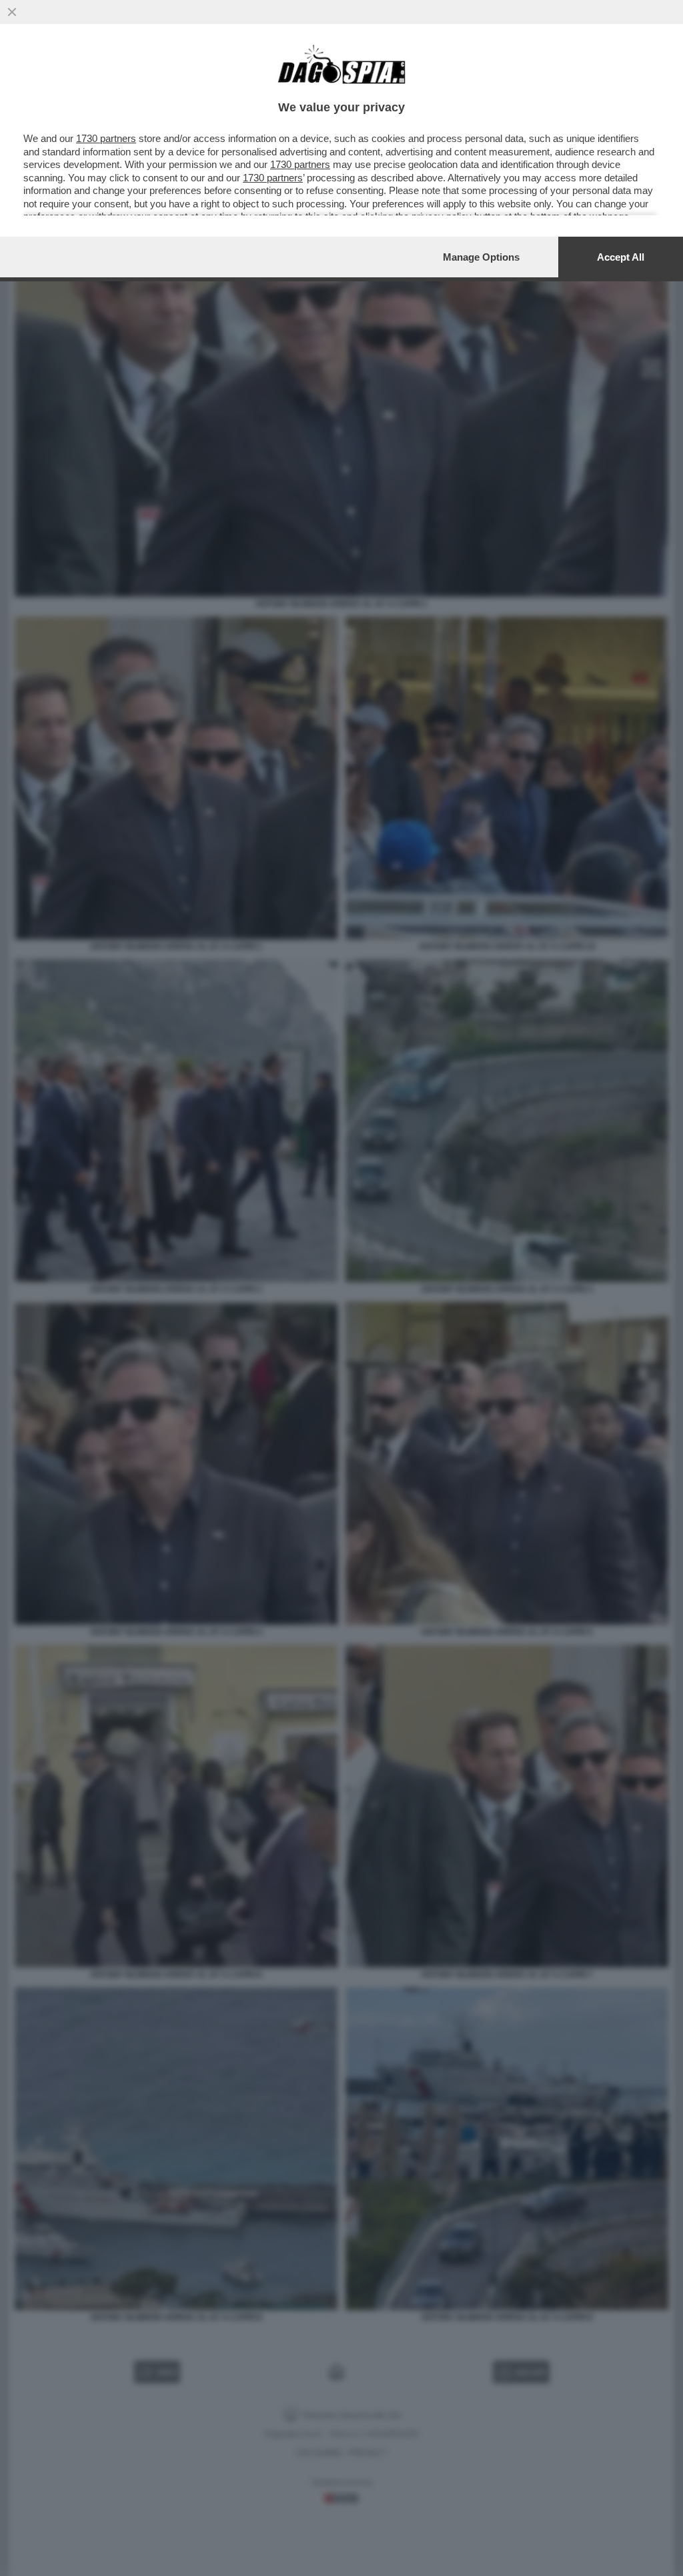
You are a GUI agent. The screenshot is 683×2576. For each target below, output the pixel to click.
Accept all (621, 257)
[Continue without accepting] (12, 12)
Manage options (481, 257)
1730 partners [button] (106, 138)
